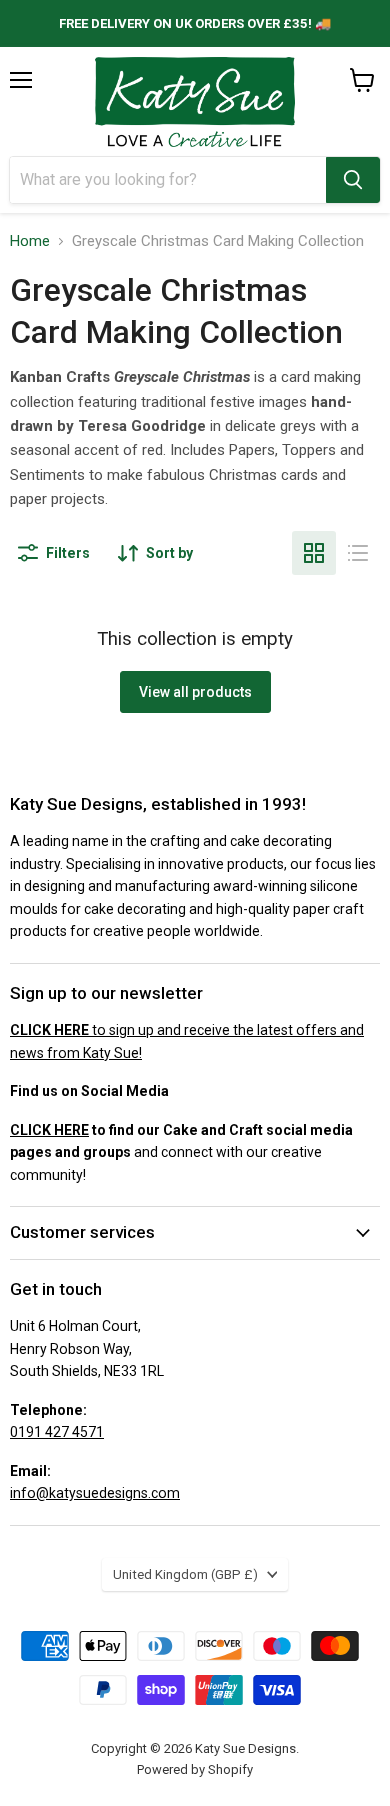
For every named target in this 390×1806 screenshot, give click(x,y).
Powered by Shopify (195, 1769)
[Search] (353, 180)
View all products (195, 692)
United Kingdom (185, 1574)
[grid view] (314, 553)
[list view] (358, 553)
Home (30, 241)
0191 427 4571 (57, 1432)
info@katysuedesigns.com (95, 1493)
